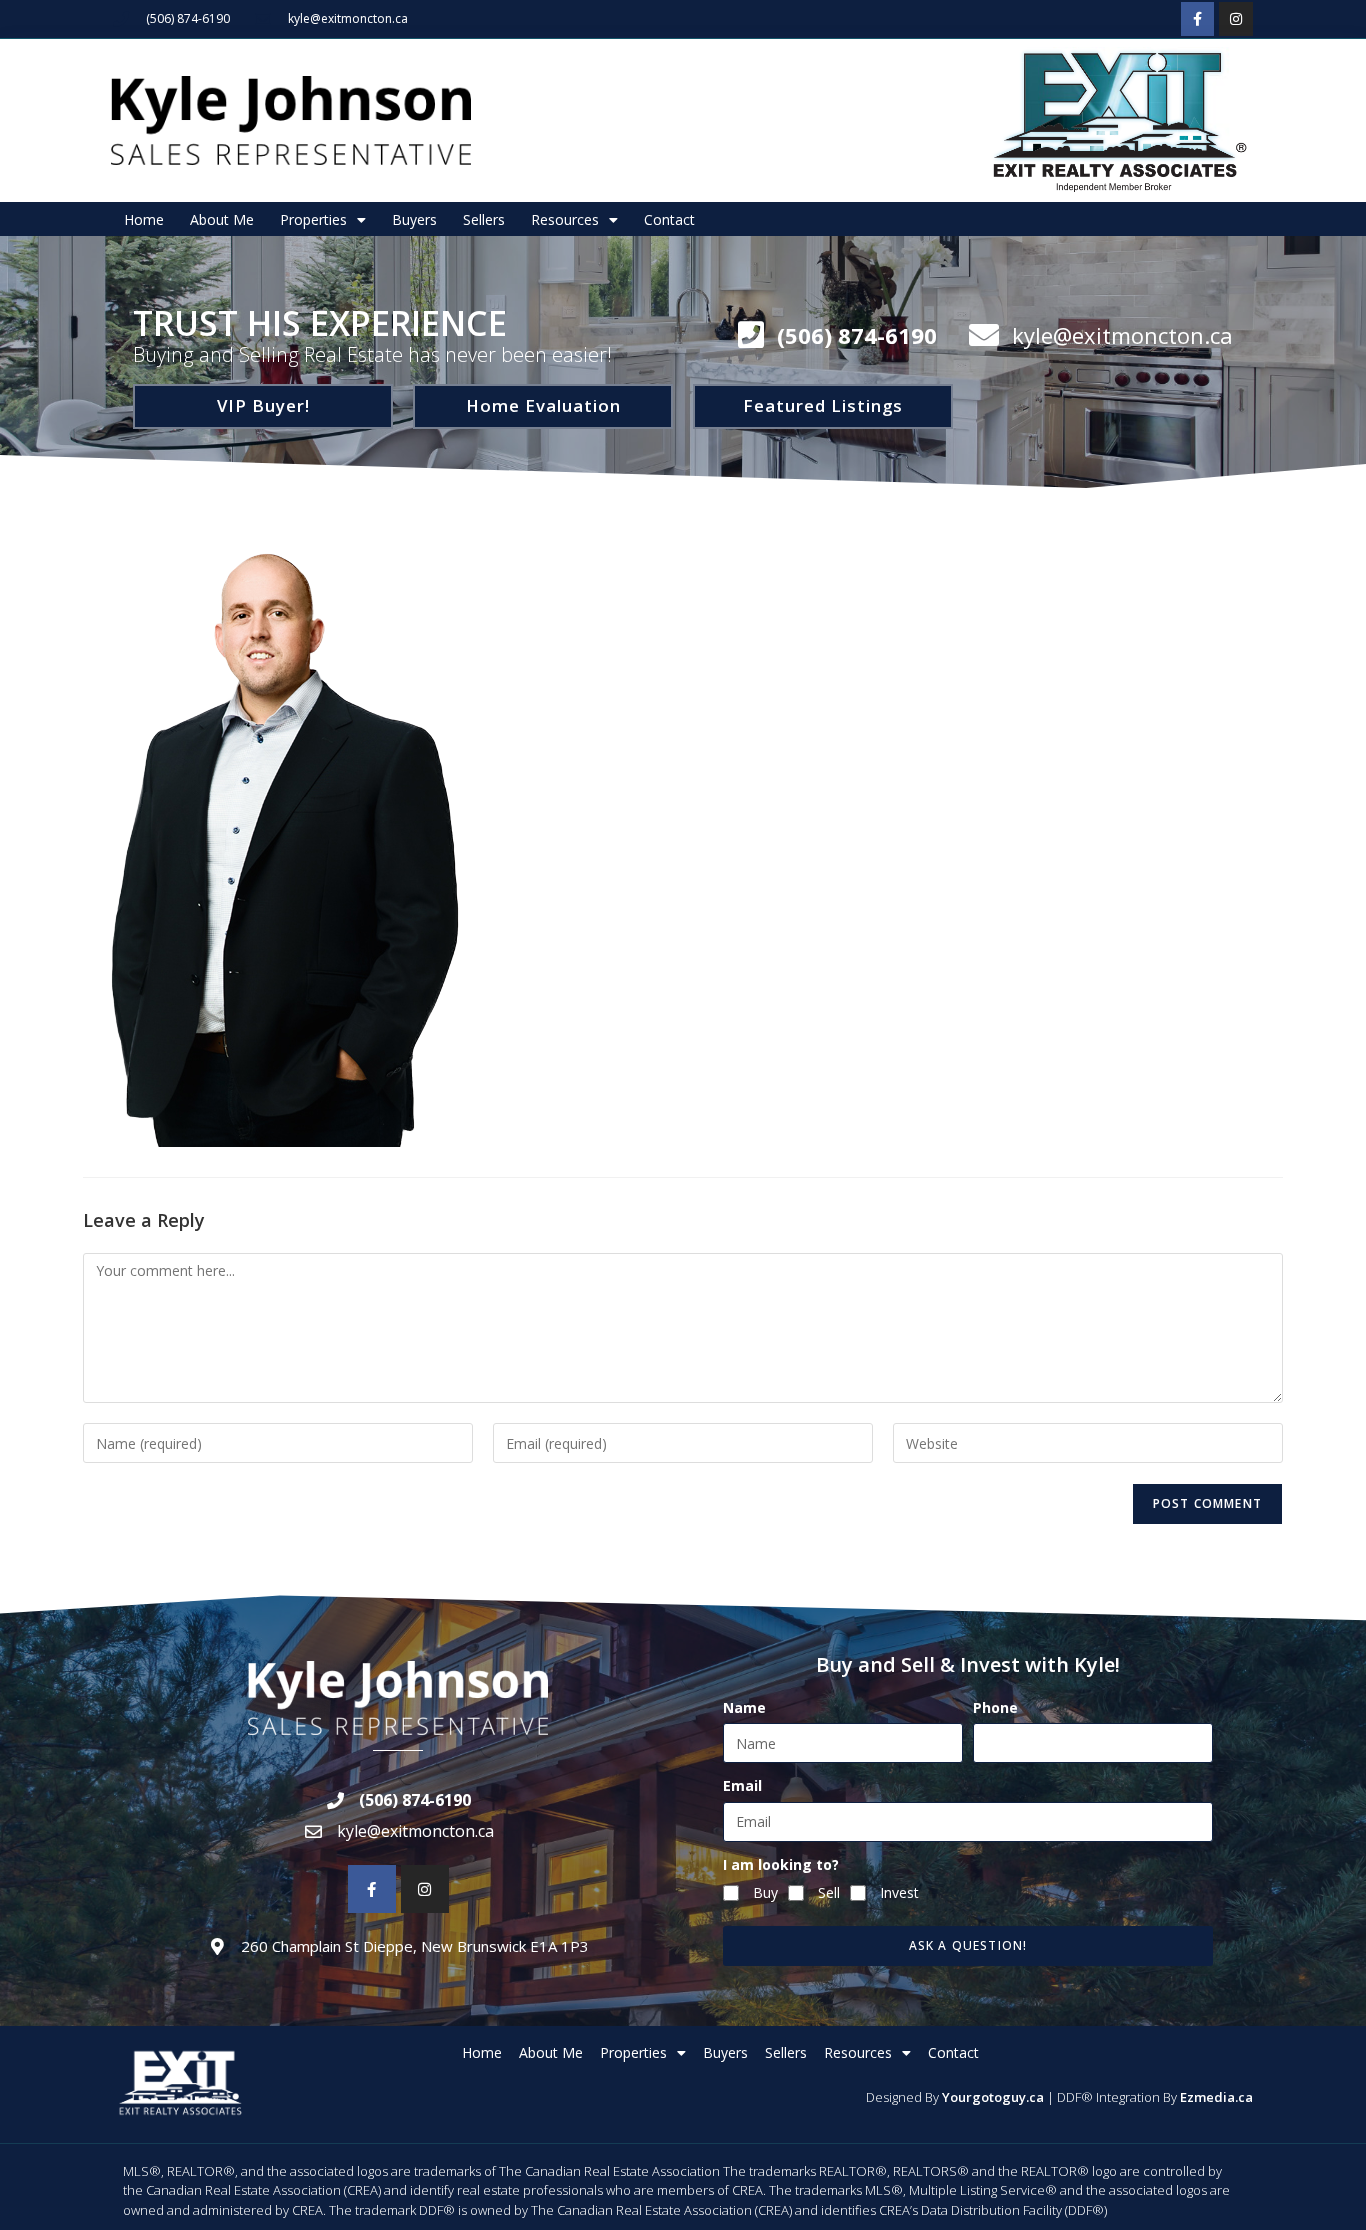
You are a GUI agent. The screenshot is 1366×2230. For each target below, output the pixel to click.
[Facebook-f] (1198, 19)
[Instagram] (1236, 19)
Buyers (414, 219)
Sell (829, 1892)
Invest (899, 1892)
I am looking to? (781, 1864)
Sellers (484, 219)
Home (144, 219)
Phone (995, 1707)
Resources (565, 219)
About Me (222, 219)
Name (744, 1707)
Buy (765, 1892)
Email (742, 1785)
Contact (669, 219)
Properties (313, 219)
